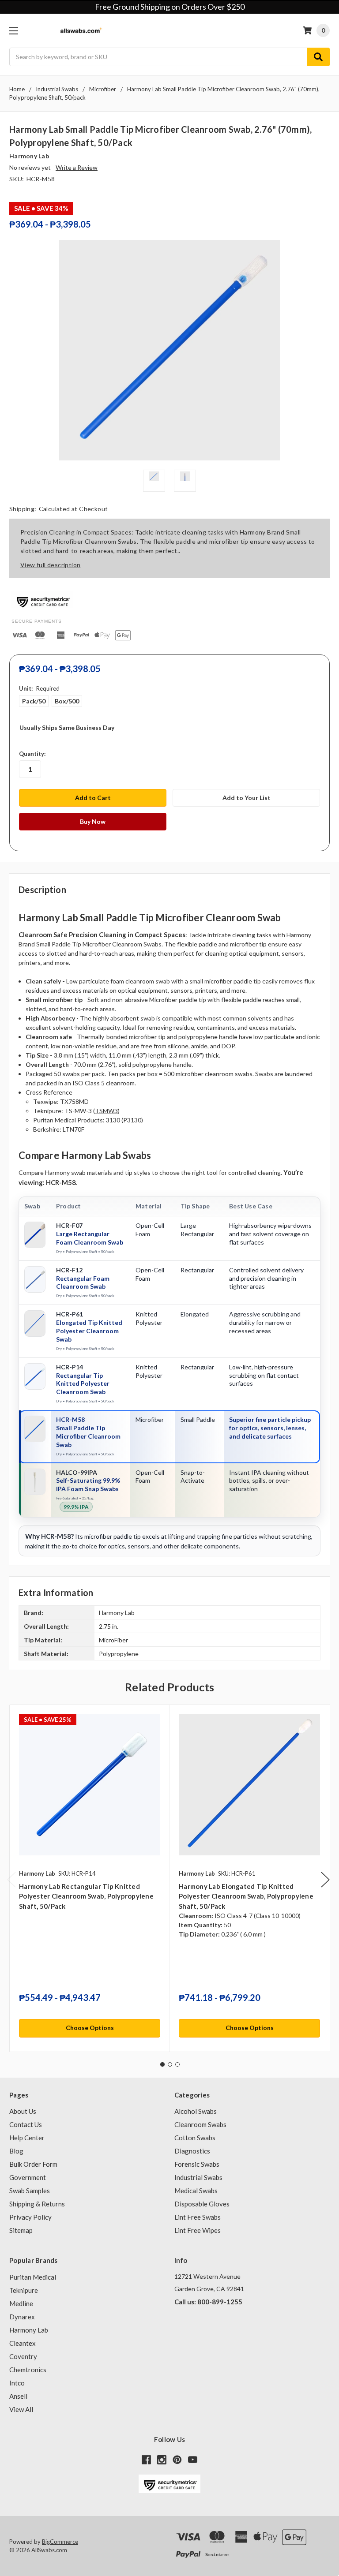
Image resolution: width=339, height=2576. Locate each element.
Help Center (27, 2138)
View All (21, 2409)
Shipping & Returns (37, 2204)
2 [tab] (170, 2064)
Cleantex (23, 2343)
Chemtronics (28, 2370)
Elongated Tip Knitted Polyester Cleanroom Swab (89, 1331)
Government (28, 2177)
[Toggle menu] (13, 31)
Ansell (18, 2396)
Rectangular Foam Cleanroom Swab (83, 1282)
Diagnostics (192, 2151)
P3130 (132, 1120)
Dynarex (22, 2317)
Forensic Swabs (197, 2164)
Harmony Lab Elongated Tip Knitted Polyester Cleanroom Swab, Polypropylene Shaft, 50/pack (246, 1896)
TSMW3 (106, 1111)
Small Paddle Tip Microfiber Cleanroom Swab (88, 1436)
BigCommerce (60, 2542)
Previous (11, 1880)
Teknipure (24, 2290)
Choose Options (90, 2028)
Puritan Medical (33, 2277)
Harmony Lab (29, 2330)
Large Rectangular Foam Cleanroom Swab (90, 1238)
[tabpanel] (89, 1879)
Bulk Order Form (33, 2164)
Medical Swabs (196, 2191)
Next (325, 1880)
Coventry (23, 2356)
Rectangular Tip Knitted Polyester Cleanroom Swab (83, 1384)
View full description (50, 565)
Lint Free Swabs (198, 2217)
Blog (16, 2151)
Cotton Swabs (195, 2138)
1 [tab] (162, 2064)
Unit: (39, 688)
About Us (23, 2111)
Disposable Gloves (202, 2204)
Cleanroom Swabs (200, 2124)
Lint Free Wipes (198, 2230)
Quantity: (32, 754)
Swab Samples (30, 2191)
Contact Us (26, 2124)
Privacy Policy (30, 2217)
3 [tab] (177, 2064)
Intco (17, 2383)
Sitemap (21, 2230)
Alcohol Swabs (196, 2111)
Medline (21, 2303)
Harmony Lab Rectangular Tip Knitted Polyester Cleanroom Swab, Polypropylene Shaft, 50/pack (86, 1896)
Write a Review (77, 167)
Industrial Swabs (198, 2177)
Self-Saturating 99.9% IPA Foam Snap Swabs (88, 1484)
